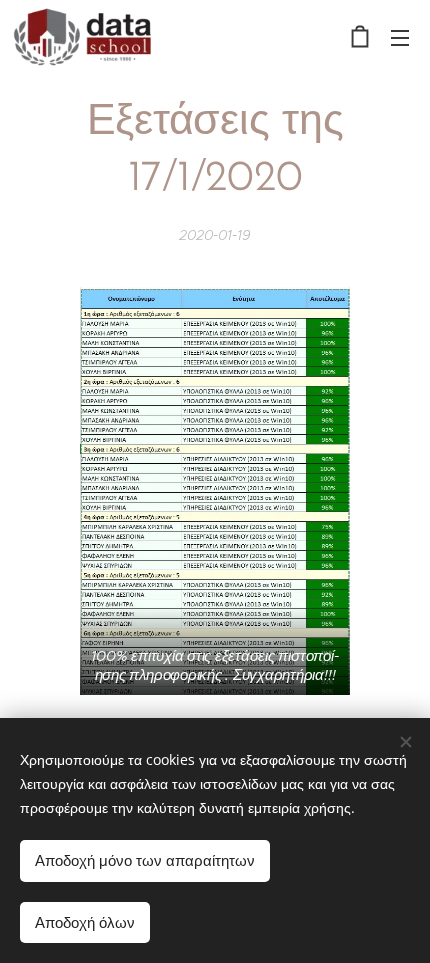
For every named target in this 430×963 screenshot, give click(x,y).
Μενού (400, 37)
